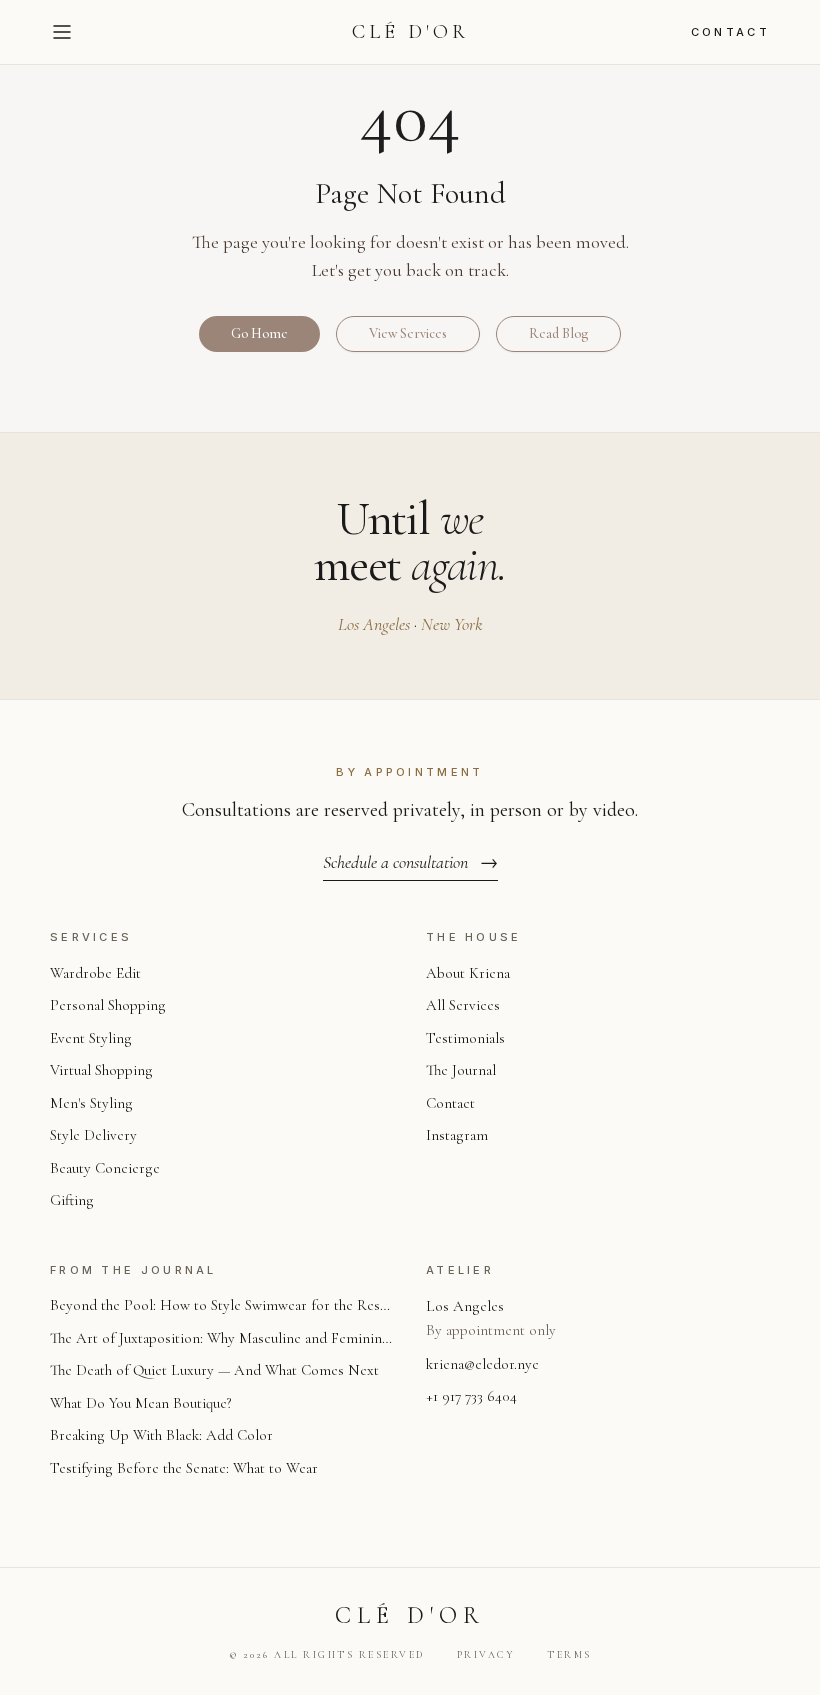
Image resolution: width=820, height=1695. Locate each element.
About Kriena (468, 973)
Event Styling (91, 1038)
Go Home (259, 333)
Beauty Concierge (105, 1168)
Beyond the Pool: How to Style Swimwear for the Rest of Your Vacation (217, 1306)
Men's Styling (91, 1103)
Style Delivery (93, 1135)
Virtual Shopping (101, 1070)
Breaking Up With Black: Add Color (161, 1435)
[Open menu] (62, 32)
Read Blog (558, 333)
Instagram (457, 1135)
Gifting (72, 1200)
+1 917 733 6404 (471, 1396)
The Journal (461, 1070)
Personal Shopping (108, 1005)
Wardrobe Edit (95, 973)
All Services (463, 1005)
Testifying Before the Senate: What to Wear (184, 1468)
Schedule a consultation (410, 862)
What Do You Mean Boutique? (141, 1403)
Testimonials (465, 1038)
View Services (408, 333)
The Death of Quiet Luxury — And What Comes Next (214, 1370)
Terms (569, 1655)
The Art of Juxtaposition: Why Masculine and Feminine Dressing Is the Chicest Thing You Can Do (219, 1339)
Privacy (486, 1655)
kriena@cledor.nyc (482, 1364)
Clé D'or (410, 32)
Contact (730, 32)
